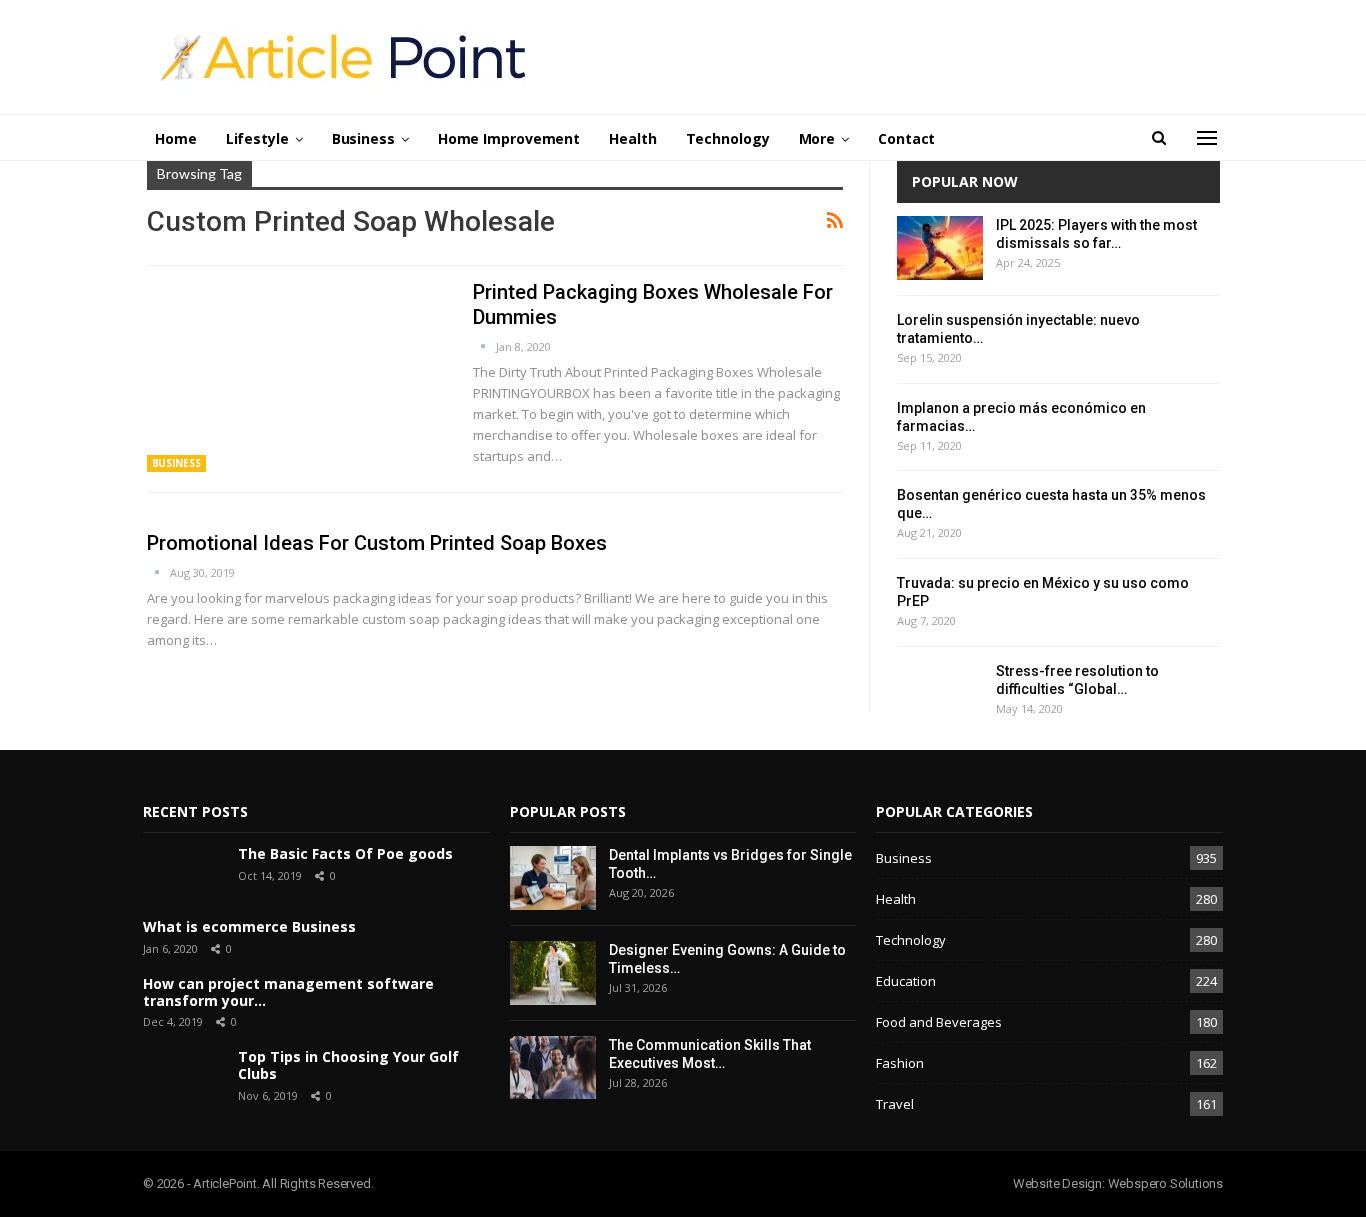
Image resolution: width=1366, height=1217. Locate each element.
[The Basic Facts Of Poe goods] (183, 874)
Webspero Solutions (1165, 1183)
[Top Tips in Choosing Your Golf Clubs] (183, 1077)
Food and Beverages (939, 1022)
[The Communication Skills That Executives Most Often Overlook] (553, 1068)
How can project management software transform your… (288, 992)
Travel (895, 1104)
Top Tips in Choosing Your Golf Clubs (348, 1065)
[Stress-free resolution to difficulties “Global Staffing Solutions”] (940, 694)
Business (363, 138)
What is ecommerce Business (249, 926)
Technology (728, 138)
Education (906, 981)
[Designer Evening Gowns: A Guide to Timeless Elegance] (553, 973)
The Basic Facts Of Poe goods (345, 853)
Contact (906, 138)
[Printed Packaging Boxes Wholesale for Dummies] (297, 376)
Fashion (900, 1063)
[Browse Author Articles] (484, 346)
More (817, 138)
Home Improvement (509, 138)
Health (632, 138)
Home (176, 138)
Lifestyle (257, 138)
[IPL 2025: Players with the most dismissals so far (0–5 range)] (940, 248)
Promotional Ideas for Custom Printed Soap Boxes (377, 543)
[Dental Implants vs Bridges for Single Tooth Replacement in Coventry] (553, 878)
